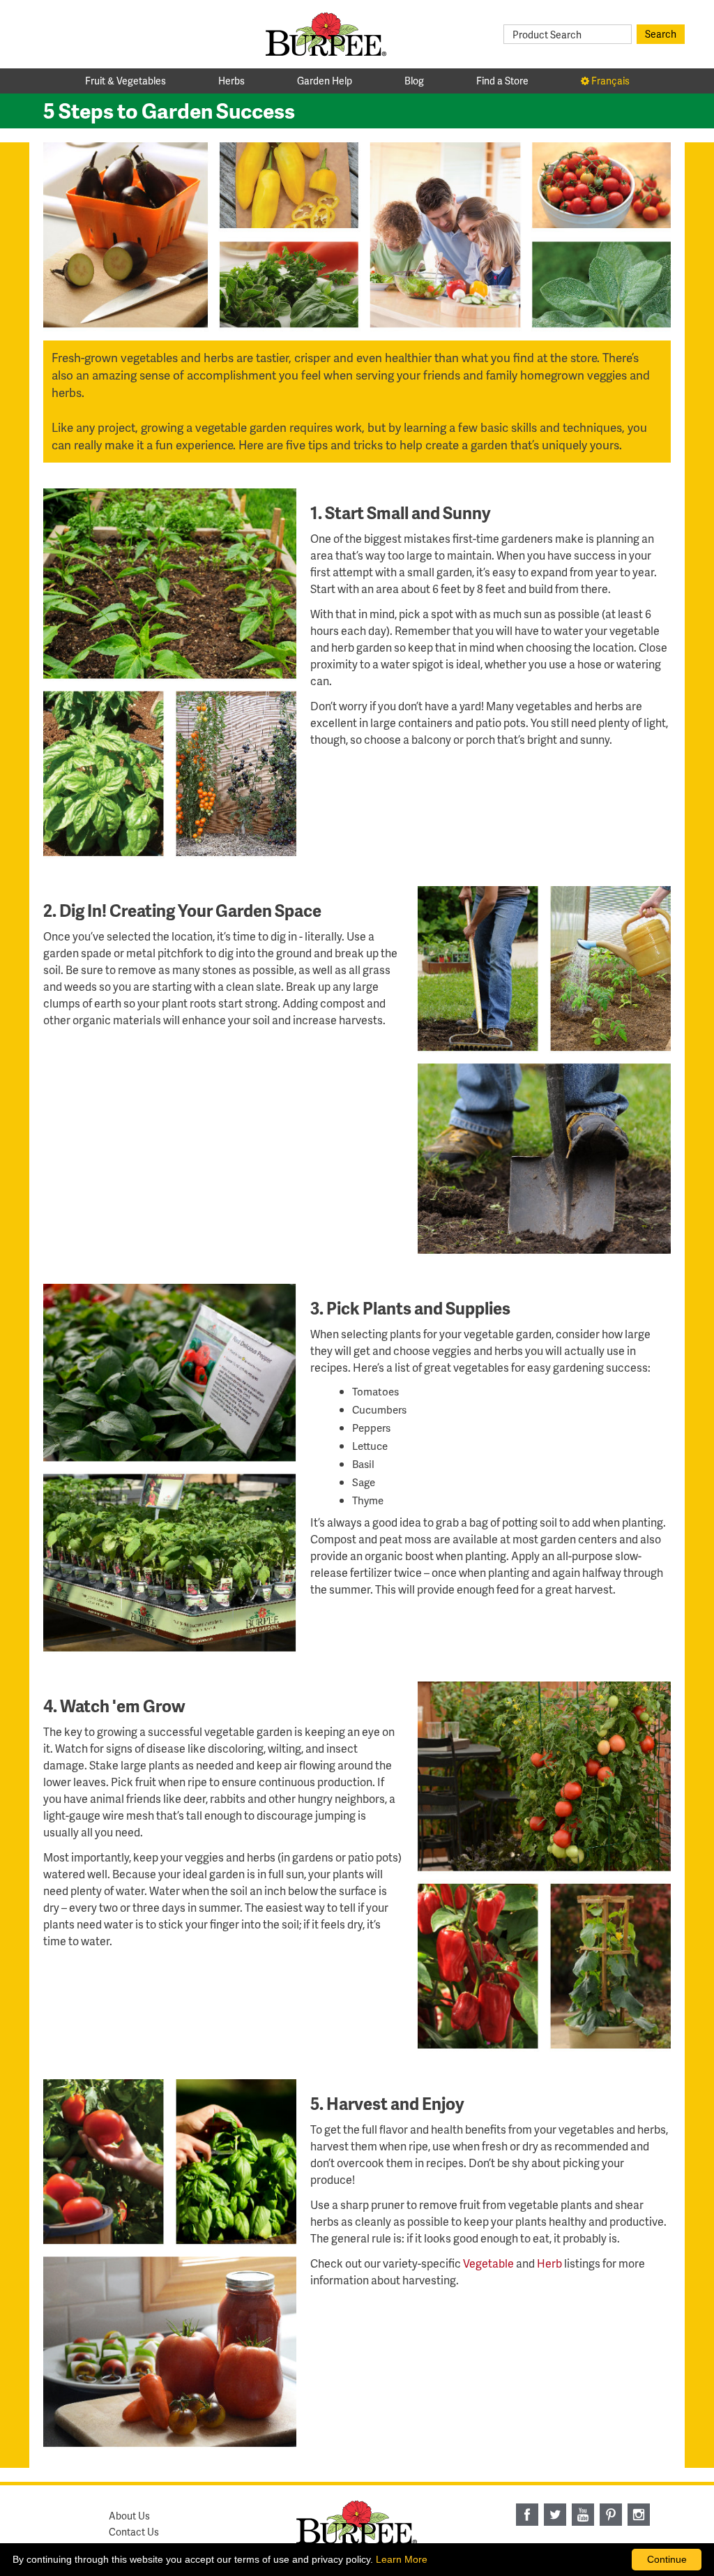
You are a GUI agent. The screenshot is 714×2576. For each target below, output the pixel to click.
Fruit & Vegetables (126, 81)
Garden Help (325, 81)
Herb (549, 2263)
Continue (667, 2559)
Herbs (231, 81)
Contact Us (134, 2532)
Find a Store (502, 81)
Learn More (402, 2559)
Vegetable (488, 2263)
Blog (414, 81)
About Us (129, 2516)
